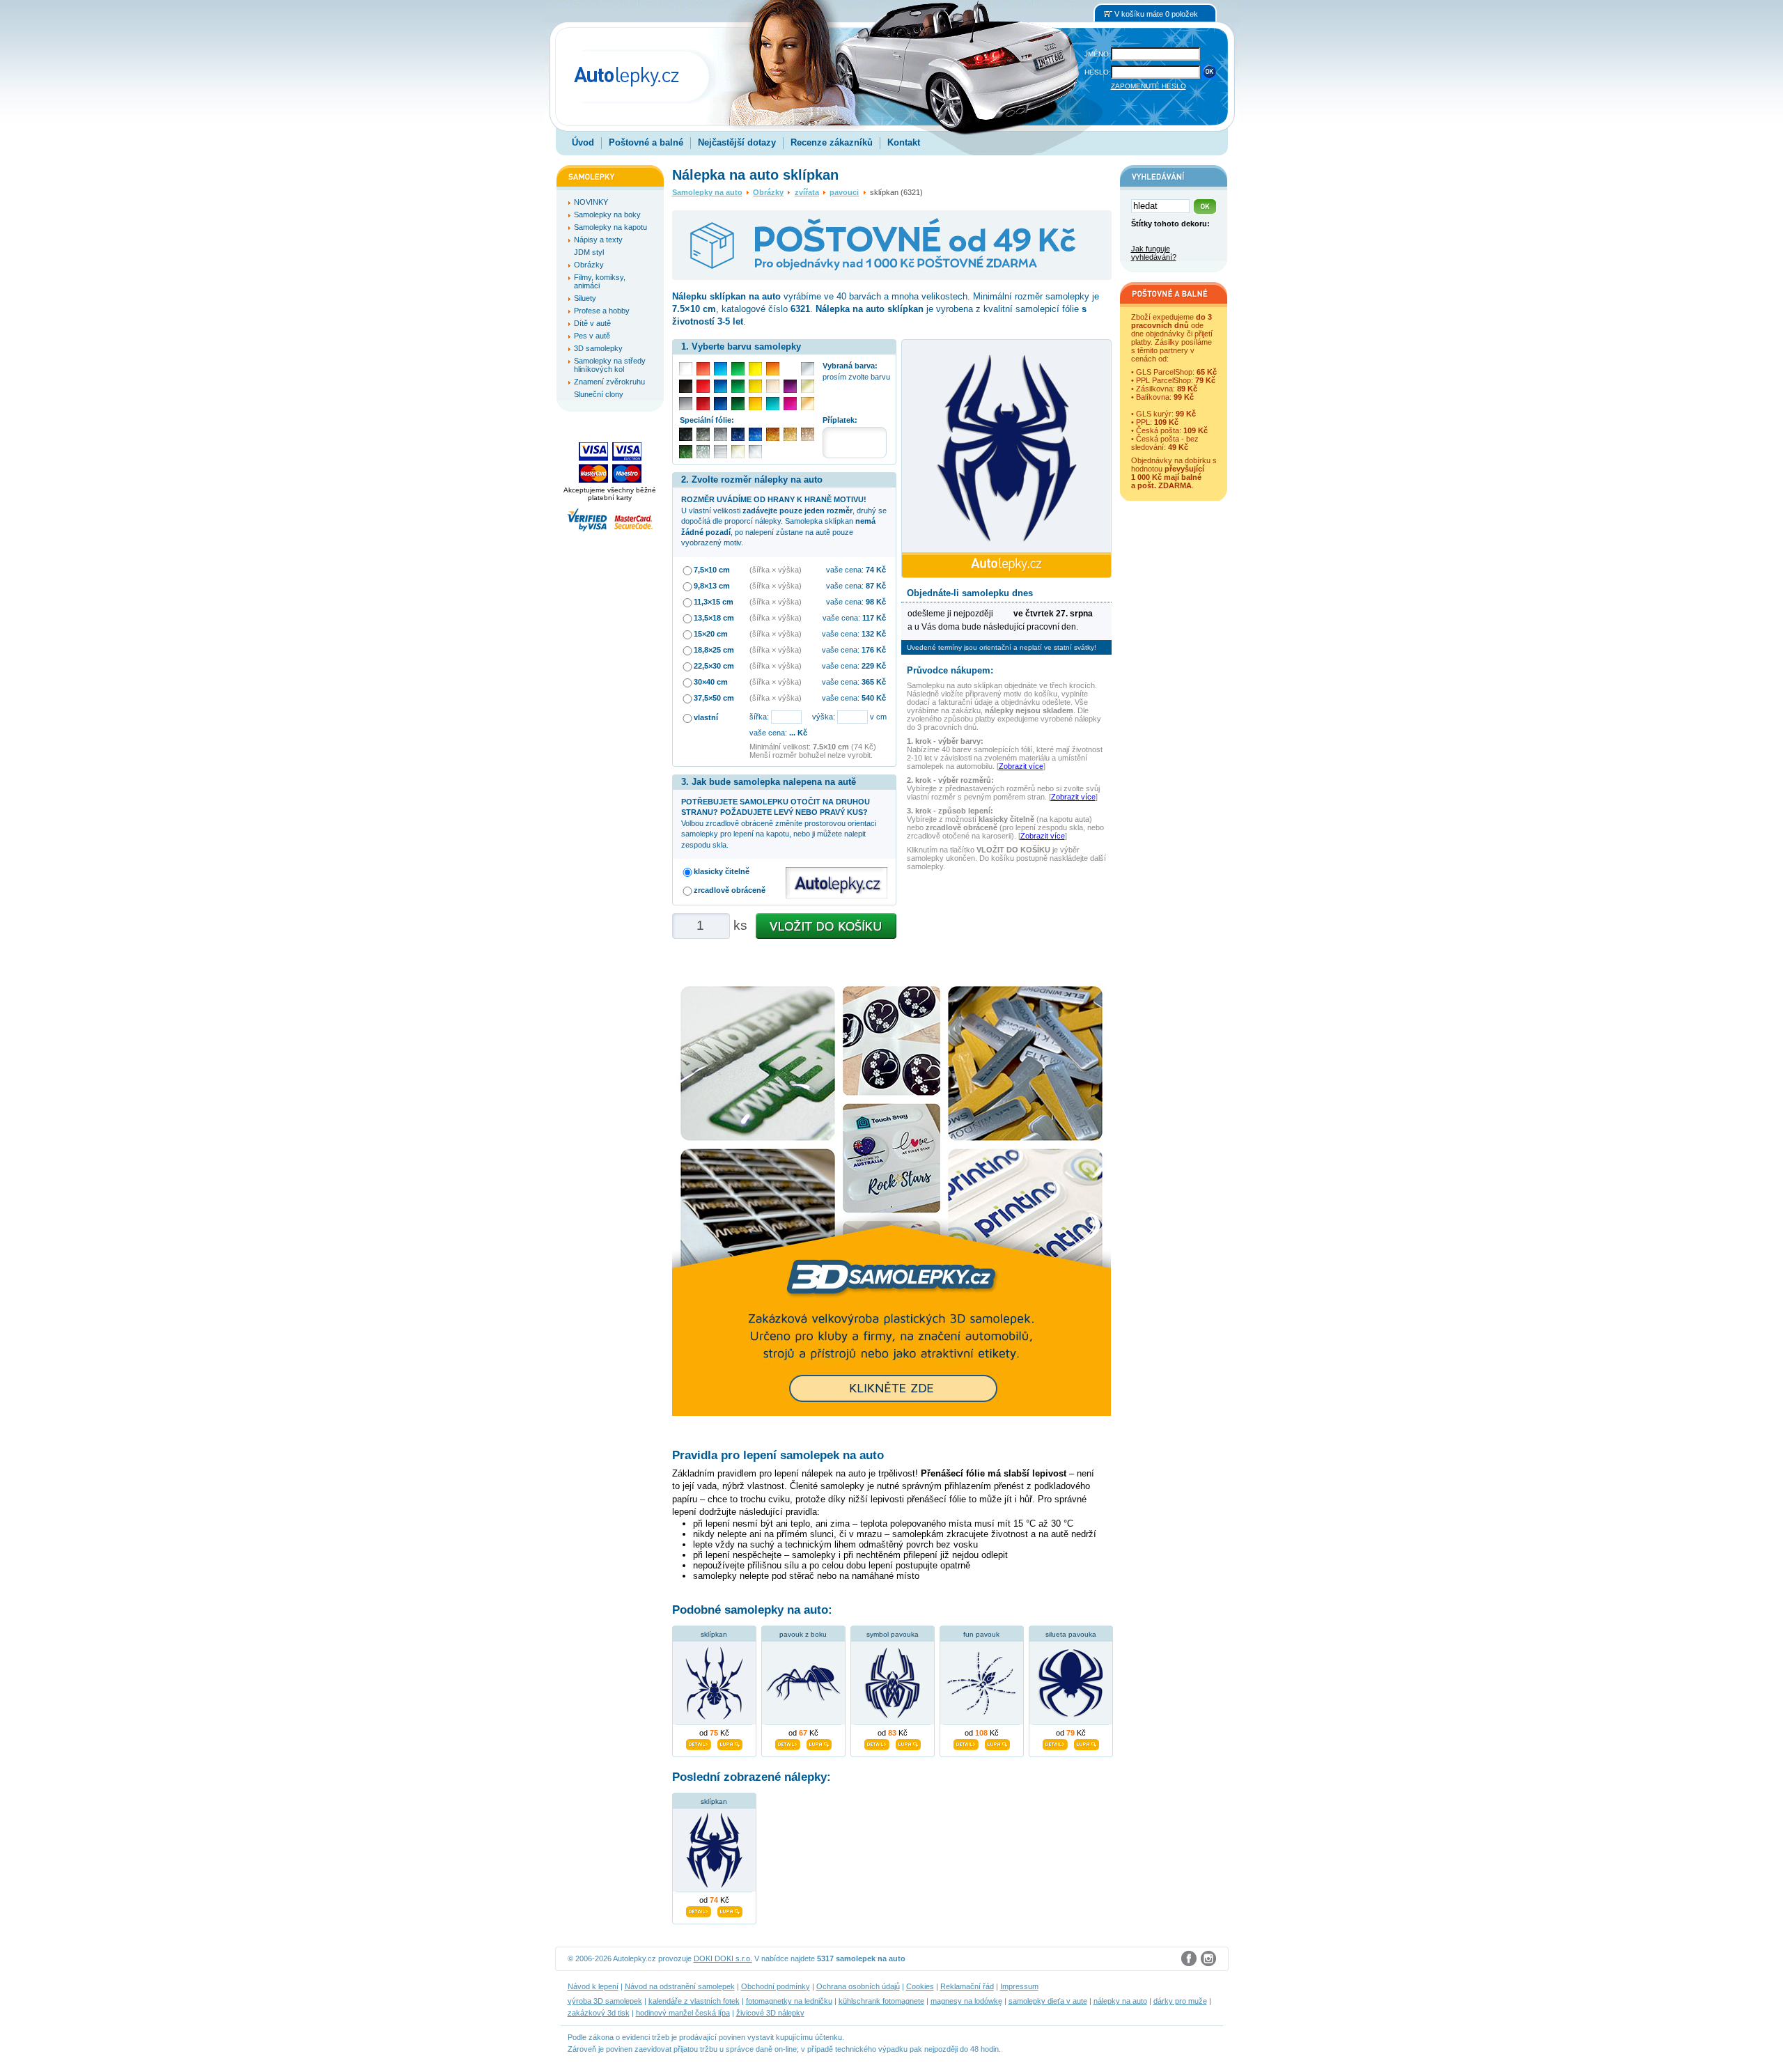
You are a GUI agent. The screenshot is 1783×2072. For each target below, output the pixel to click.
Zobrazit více (1021, 766)
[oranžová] (773, 369)
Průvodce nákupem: (950, 670)
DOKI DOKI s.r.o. (723, 1958)
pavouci (844, 192)
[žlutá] (755, 386)
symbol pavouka (893, 1634)
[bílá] (686, 369)
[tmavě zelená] (738, 404)
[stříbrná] (808, 369)
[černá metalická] (686, 434)
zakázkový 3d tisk (599, 2013)
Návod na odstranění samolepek (680, 1986)
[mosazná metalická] (808, 434)
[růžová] (790, 404)
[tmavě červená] (703, 404)
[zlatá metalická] (790, 434)
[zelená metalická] (686, 452)
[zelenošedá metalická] (703, 452)
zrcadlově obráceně (730, 890)
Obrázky (768, 192)
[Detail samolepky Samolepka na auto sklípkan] (699, 1743)
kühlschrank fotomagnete (881, 2001)
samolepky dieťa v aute (1048, 2001)
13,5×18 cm (714, 618)
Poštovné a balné (646, 142)
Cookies (920, 1986)
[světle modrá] (721, 369)
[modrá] (721, 386)
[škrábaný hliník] (721, 452)
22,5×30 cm (714, 666)
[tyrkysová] (773, 404)
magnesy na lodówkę (966, 2001)
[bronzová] (808, 404)
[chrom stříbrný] (755, 452)
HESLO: (1098, 72)
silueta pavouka (1071, 1634)
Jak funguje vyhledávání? (1154, 253)
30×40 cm (711, 682)
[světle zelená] (738, 369)
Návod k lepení (593, 1986)
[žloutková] (755, 404)
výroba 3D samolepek (605, 2001)
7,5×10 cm (712, 570)
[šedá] (686, 404)
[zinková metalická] (703, 434)
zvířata (807, 192)
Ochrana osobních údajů (858, 1986)
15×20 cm (711, 634)
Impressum (1019, 1986)
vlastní (706, 717)
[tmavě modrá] (721, 404)
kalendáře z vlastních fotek (694, 2001)
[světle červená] (703, 369)
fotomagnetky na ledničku (789, 2001)
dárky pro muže (1180, 2001)
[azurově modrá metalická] (755, 434)
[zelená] (738, 386)
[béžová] (773, 386)
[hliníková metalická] (721, 434)
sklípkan (714, 1634)
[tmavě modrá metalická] (738, 434)
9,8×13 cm (712, 586)
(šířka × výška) (776, 570)
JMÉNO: (1098, 54)
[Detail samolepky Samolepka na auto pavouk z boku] (788, 1743)
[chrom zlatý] (738, 452)
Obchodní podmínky (776, 1986)
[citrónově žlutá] (755, 369)
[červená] (703, 386)
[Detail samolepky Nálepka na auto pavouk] (966, 1743)
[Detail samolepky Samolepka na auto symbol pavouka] (877, 1743)
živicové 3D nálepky (770, 2013)
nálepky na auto (1120, 2001)
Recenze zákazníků (832, 142)
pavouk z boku (803, 1634)
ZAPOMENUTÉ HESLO (1149, 86)
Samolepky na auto (707, 192)
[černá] (686, 386)
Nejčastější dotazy (737, 142)
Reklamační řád (967, 1986)
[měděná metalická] (773, 434)
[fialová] (790, 386)
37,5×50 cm (714, 698)
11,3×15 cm (714, 602)
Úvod (583, 142)
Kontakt (904, 142)
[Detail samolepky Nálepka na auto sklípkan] (699, 1910)
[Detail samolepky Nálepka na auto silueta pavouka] (1055, 1743)
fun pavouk (981, 1634)
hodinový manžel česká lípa (683, 2013)
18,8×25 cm (714, 650)
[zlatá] (808, 386)
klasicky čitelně (722, 871)
